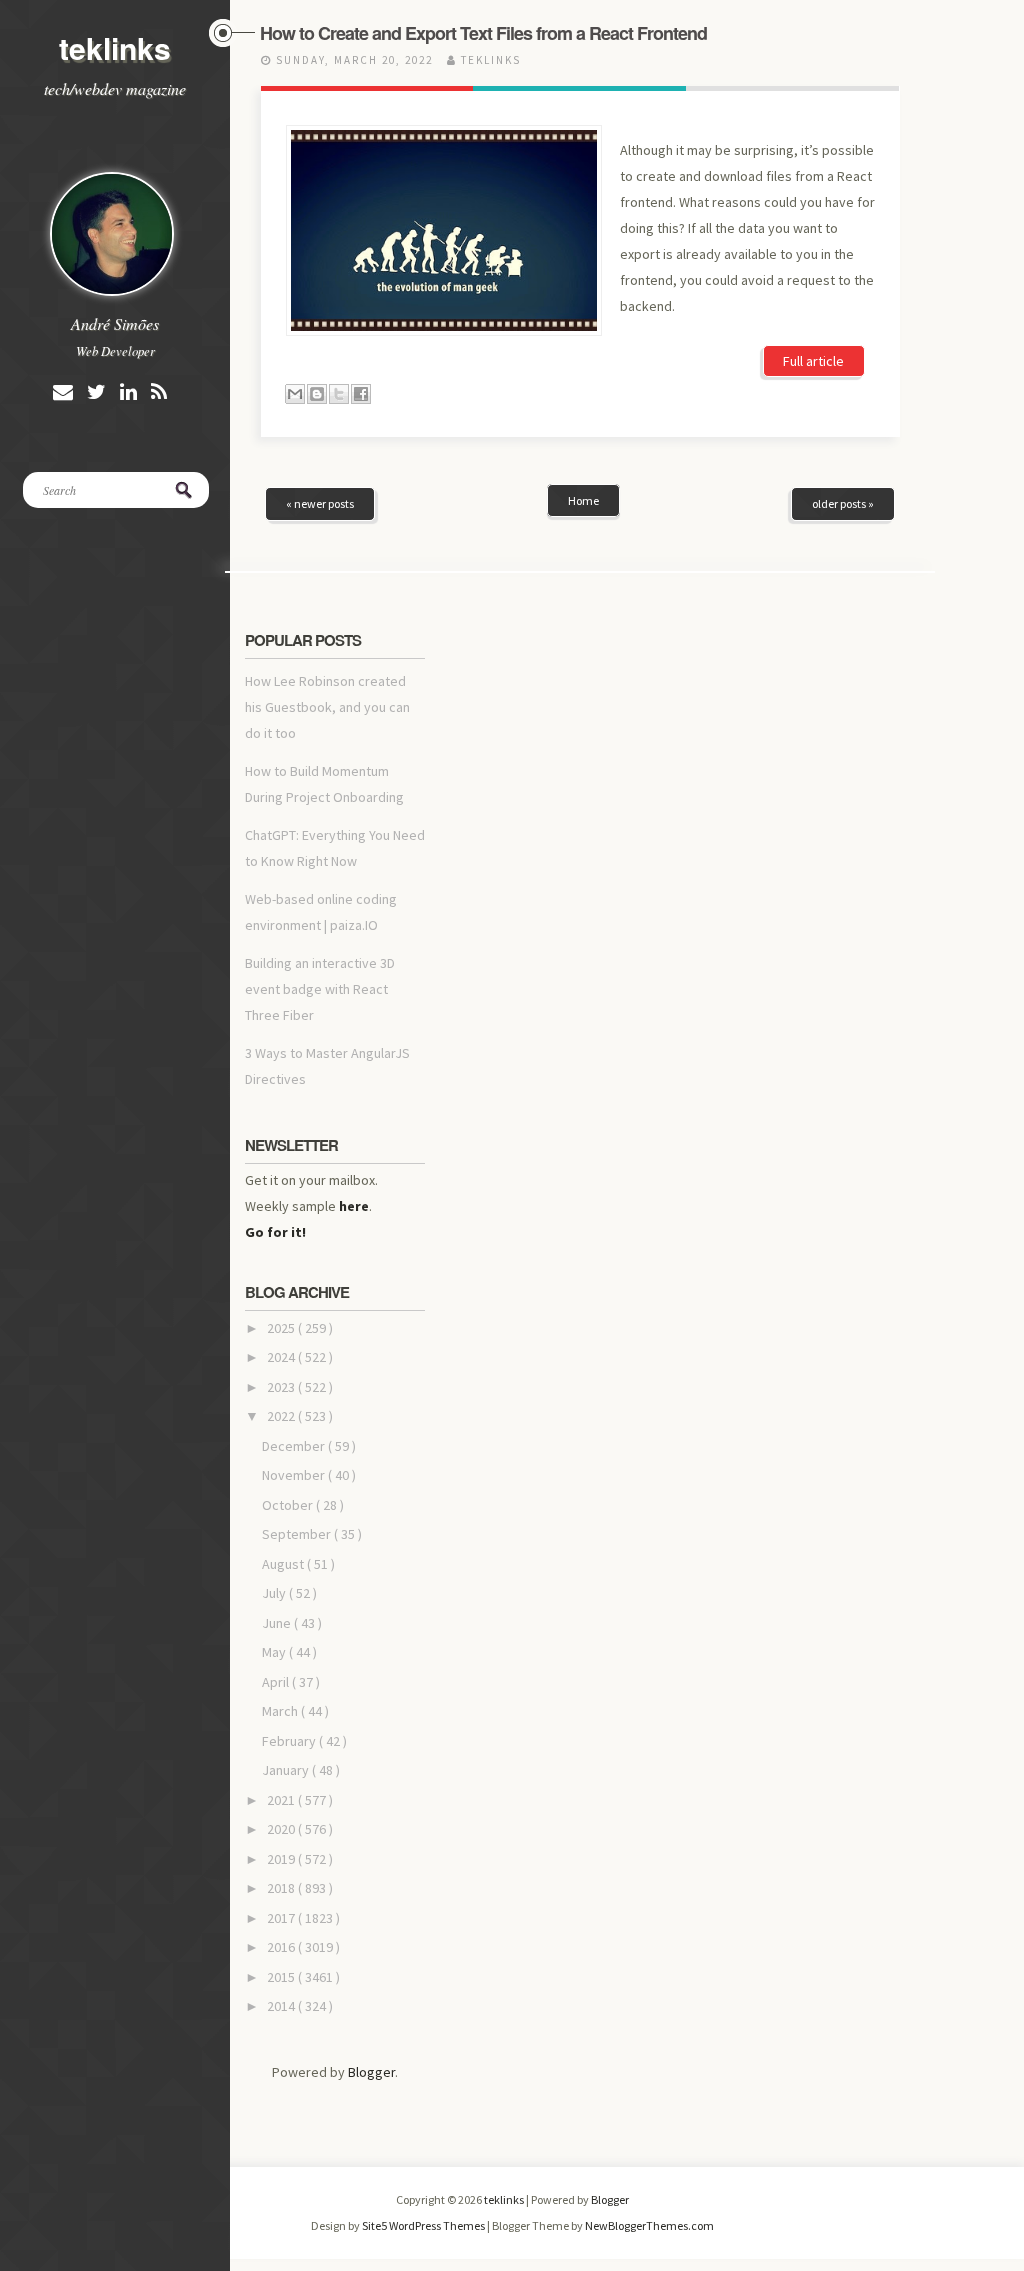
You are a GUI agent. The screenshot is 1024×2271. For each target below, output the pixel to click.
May (275, 1652)
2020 (282, 1829)
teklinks (115, 47)
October (289, 1505)
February (290, 1741)
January (287, 1770)
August (284, 1564)
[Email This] (295, 394)
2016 (282, 1947)
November (295, 1475)
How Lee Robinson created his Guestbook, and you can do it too (327, 707)
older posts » (843, 503)
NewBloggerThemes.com (649, 2225)
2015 (282, 1977)
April (277, 1682)
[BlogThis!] (317, 394)
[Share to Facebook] (361, 394)
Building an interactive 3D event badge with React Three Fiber (320, 989)
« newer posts (320, 503)
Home (583, 500)
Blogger (371, 2072)
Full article (813, 361)
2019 (282, 1859)
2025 (282, 1328)
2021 (282, 1800)
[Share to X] (339, 394)
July (275, 1593)
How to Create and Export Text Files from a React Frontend (483, 33)
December (295, 1446)
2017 (282, 1918)
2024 (282, 1357)
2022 (282, 1416)
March (281, 1711)
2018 (282, 1888)
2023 (282, 1387)
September (298, 1534)
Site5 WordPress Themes (424, 2225)
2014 (282, 2006)
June (278, 1623)
